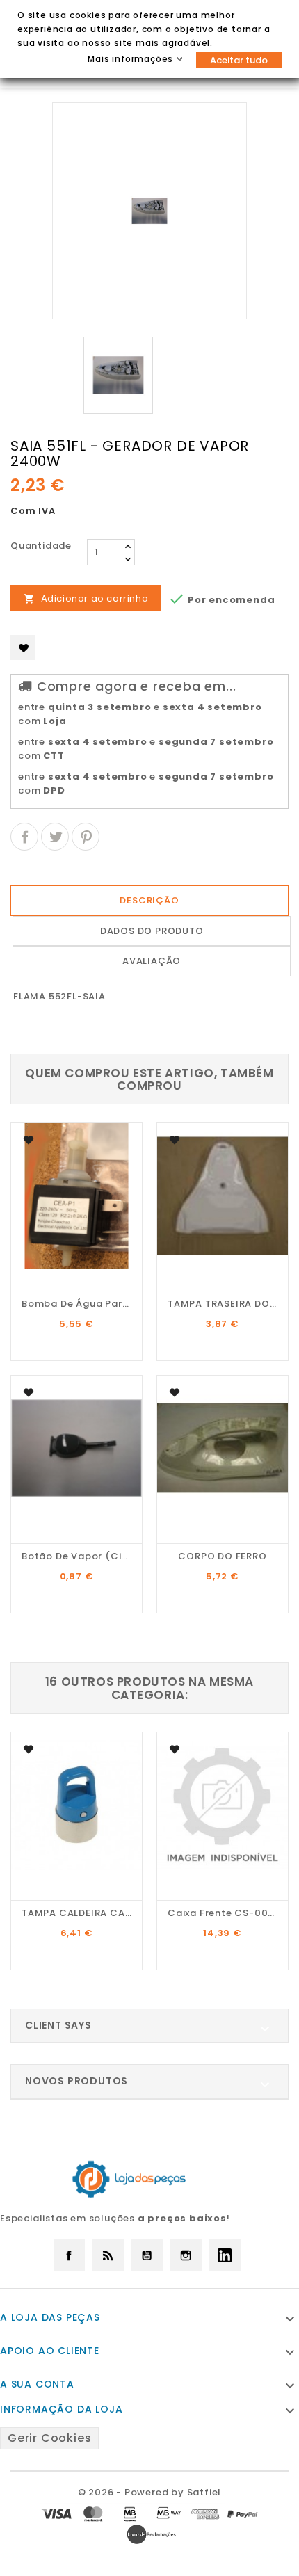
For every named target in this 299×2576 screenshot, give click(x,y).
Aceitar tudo (239, 60)
